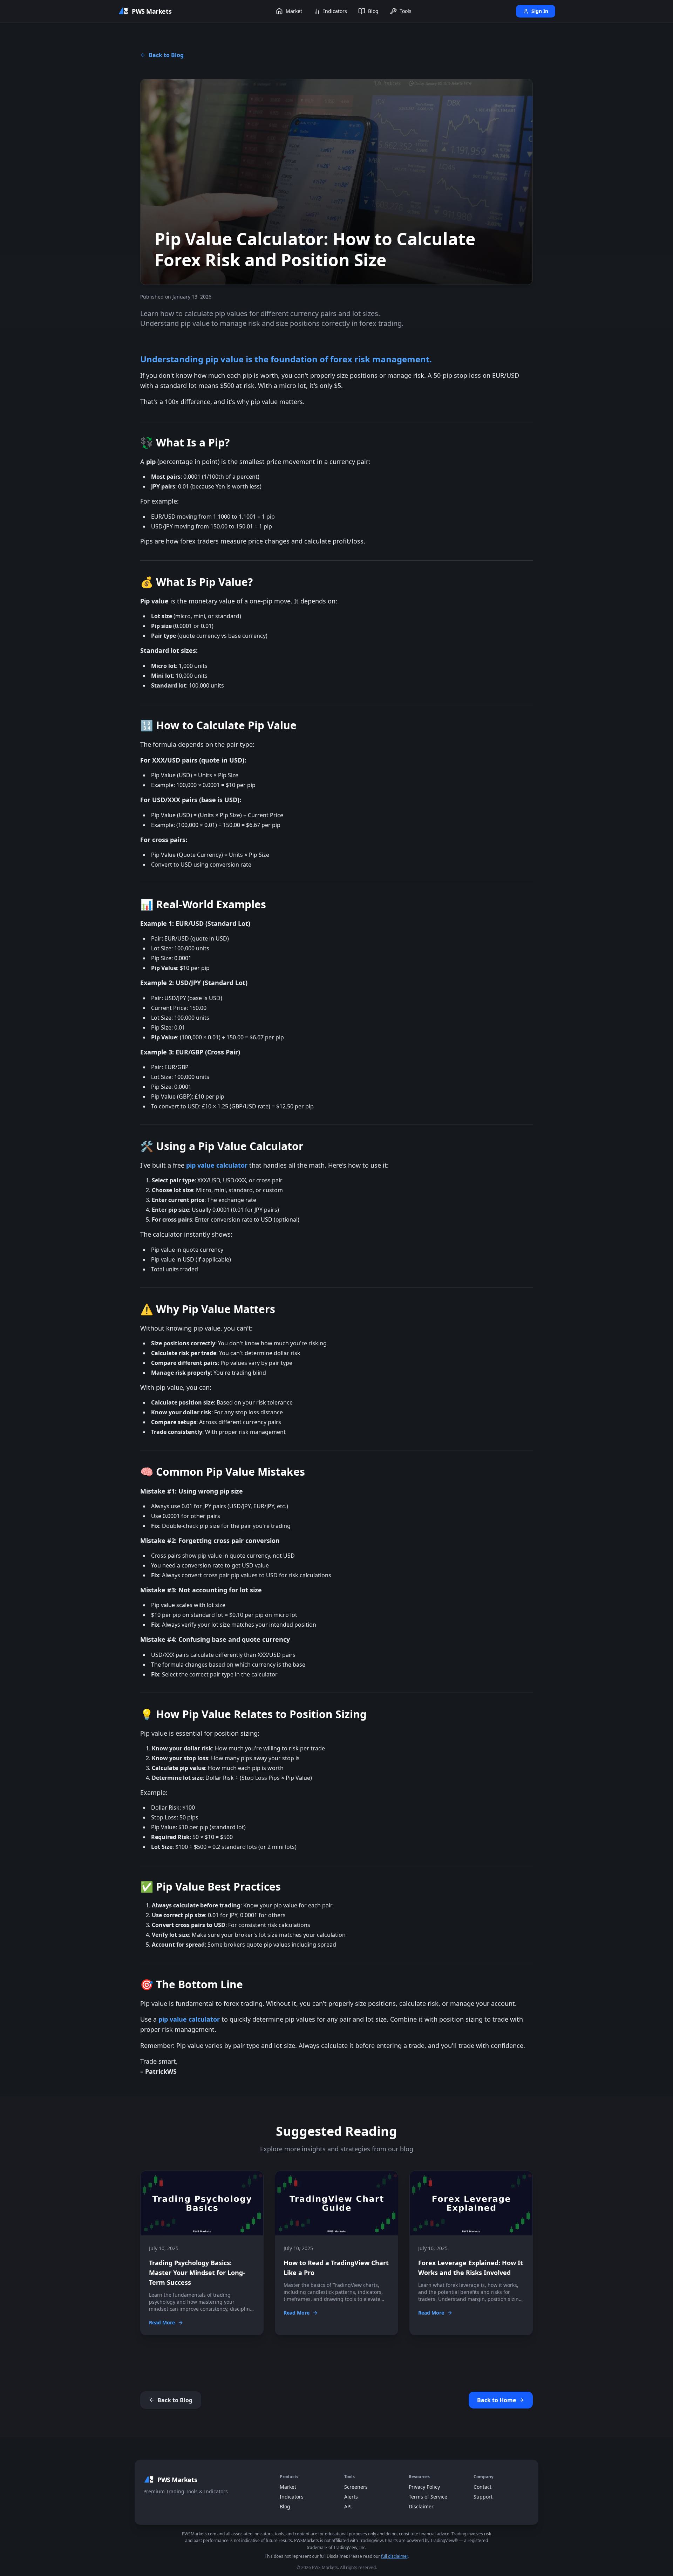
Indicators (335, 11)
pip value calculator (217, 1165)
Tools (406, 11)
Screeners (356, 2487)
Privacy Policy (424, 2487)
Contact (482, 2487)
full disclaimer (394, 2556)
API (348, 2506)
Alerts (351, 2497)
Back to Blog (166, 55)
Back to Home (497, 2400)
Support (483, 2497)
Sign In (540, 11)
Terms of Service (428, 2497)
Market (294, 11)
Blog (373, 11)
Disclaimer (421, 2506)
